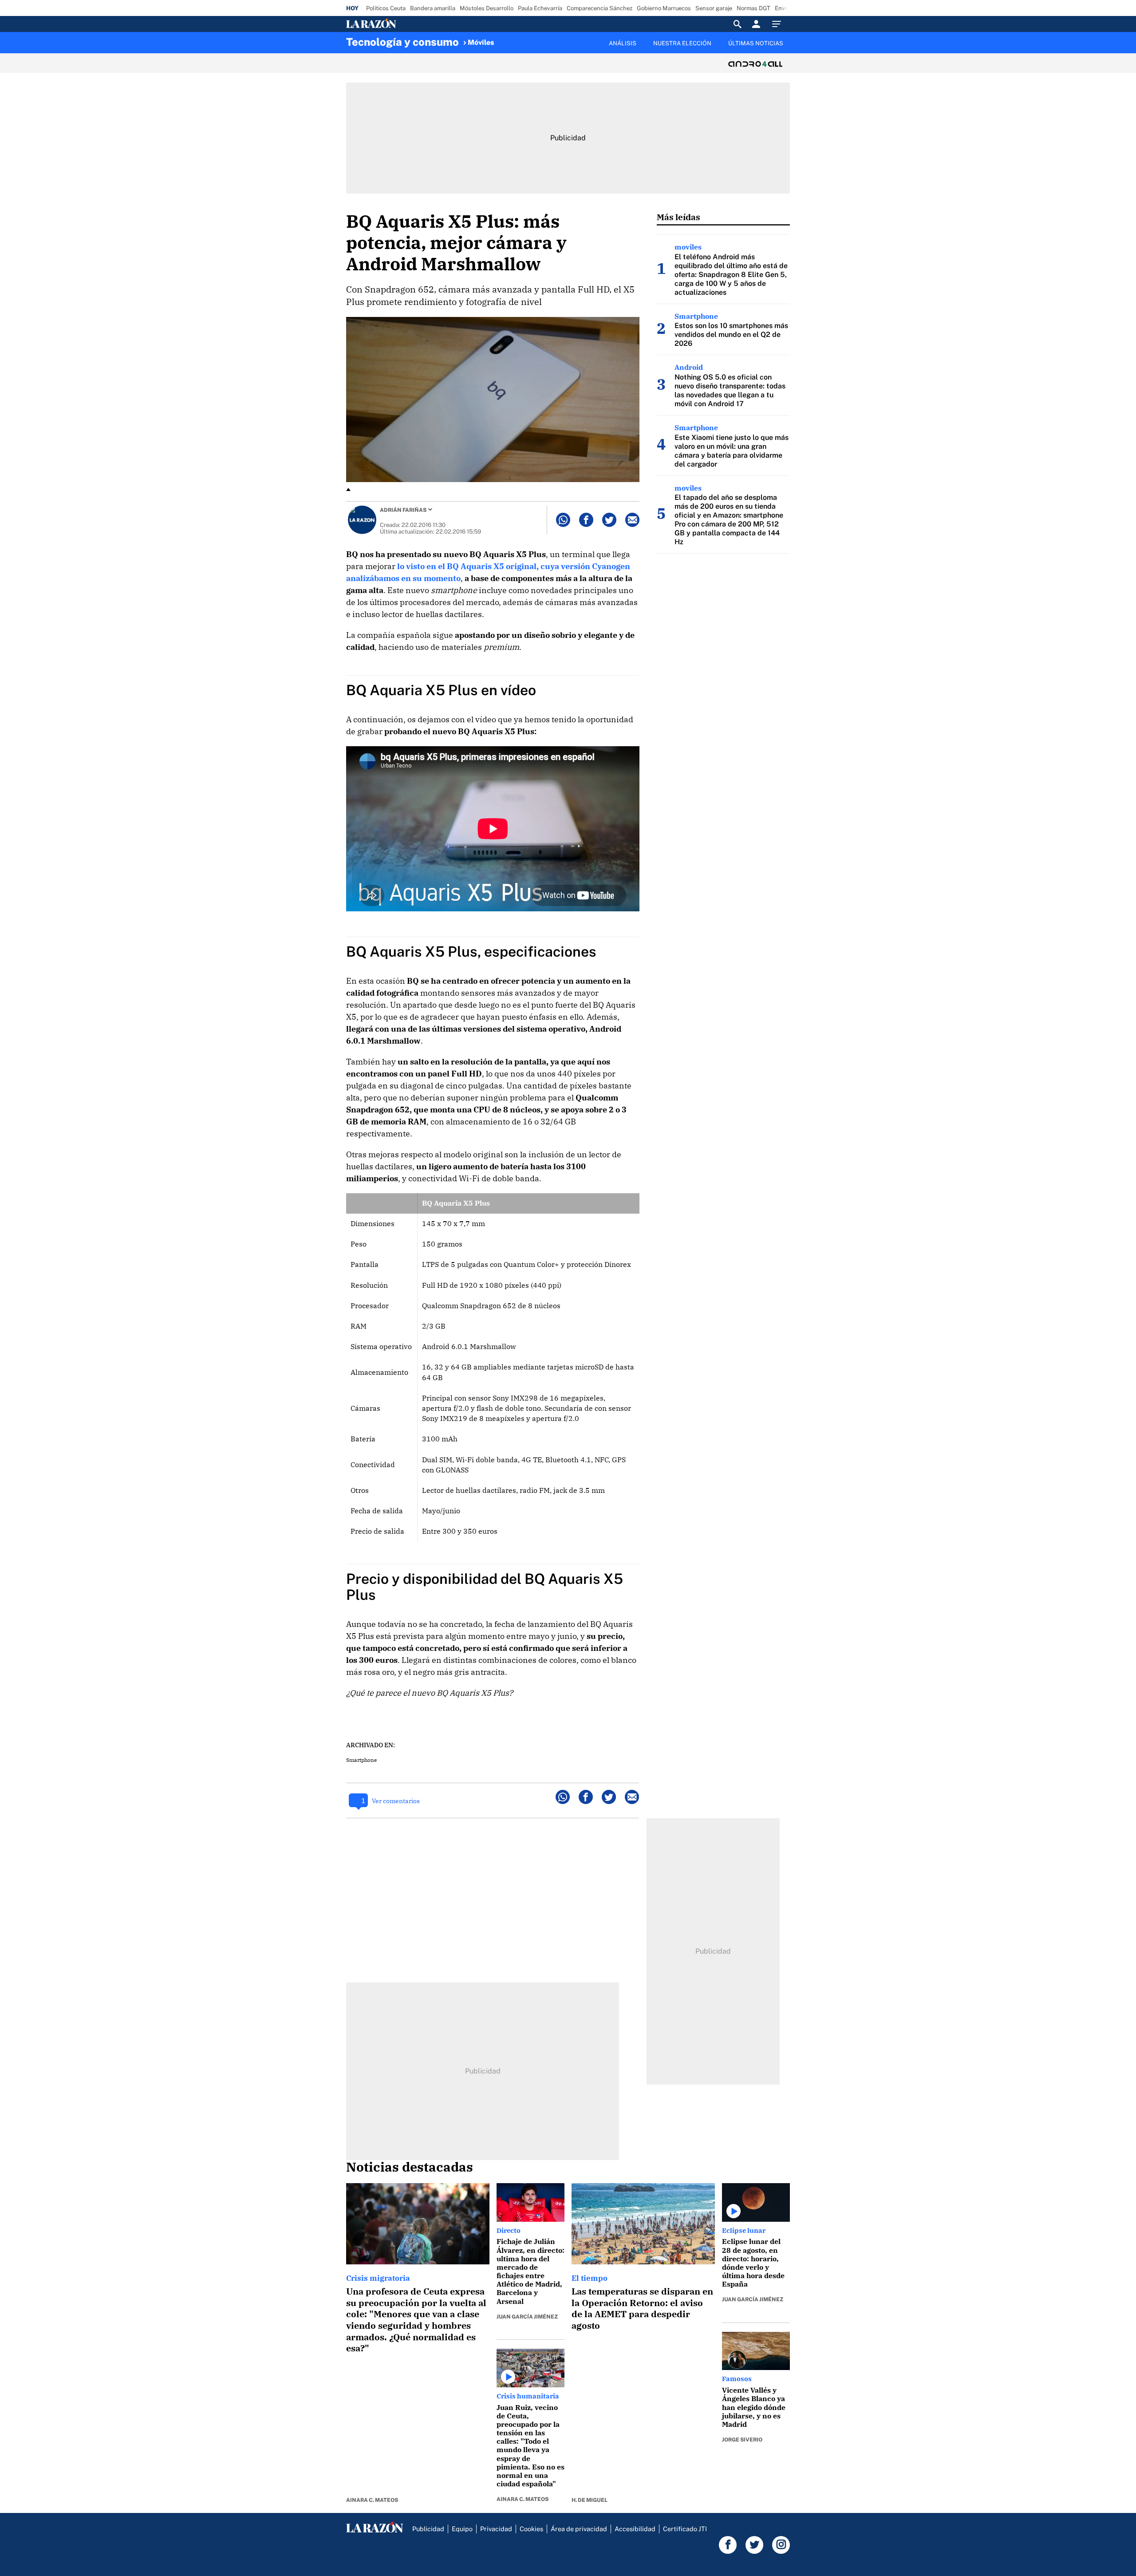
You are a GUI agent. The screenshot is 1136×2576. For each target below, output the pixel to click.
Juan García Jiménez (527, 2317)
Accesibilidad (635, 2529)
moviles (688, 247)
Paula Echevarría (540, 8)
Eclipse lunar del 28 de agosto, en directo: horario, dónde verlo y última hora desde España (753, 2263)
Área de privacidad (579, 2529)
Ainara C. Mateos (372, 2500)
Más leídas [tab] (678, 217)
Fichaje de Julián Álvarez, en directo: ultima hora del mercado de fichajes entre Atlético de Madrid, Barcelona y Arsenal (531, 2271)
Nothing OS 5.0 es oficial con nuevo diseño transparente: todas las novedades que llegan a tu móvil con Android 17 (730, 390)
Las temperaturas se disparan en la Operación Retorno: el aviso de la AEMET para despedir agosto (642, 2308)
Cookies (531, 2529)
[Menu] (779, 24)
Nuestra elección (682, 43)
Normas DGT (753, 8)
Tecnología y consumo (402, 42)
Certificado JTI (685, 2529)
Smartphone (361, 1760)
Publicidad (428, 2529)
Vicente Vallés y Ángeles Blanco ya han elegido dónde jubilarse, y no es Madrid (754, 2407)
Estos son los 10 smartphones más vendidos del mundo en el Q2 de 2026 (731, 334)
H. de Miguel (590, 2500)
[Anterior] (522, 39)
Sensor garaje (714, 8)
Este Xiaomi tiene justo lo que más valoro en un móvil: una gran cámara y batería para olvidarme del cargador (732, 451)
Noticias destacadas (410, 2167)
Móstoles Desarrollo (487, 8)
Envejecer (788, 8)
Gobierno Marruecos (664, 8)
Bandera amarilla (433, 8)
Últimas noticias (756, 43)
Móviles (481, 42)
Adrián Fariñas (403, 510)
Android (689, 367)
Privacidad (496, 2529)
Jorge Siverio (742, 2440)
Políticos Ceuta (386, 8)
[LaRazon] (401, 24)
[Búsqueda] (738, 24)
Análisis (623, 43)
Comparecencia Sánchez (600, 8)
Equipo (462, 2529)
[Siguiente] (790, 48)
